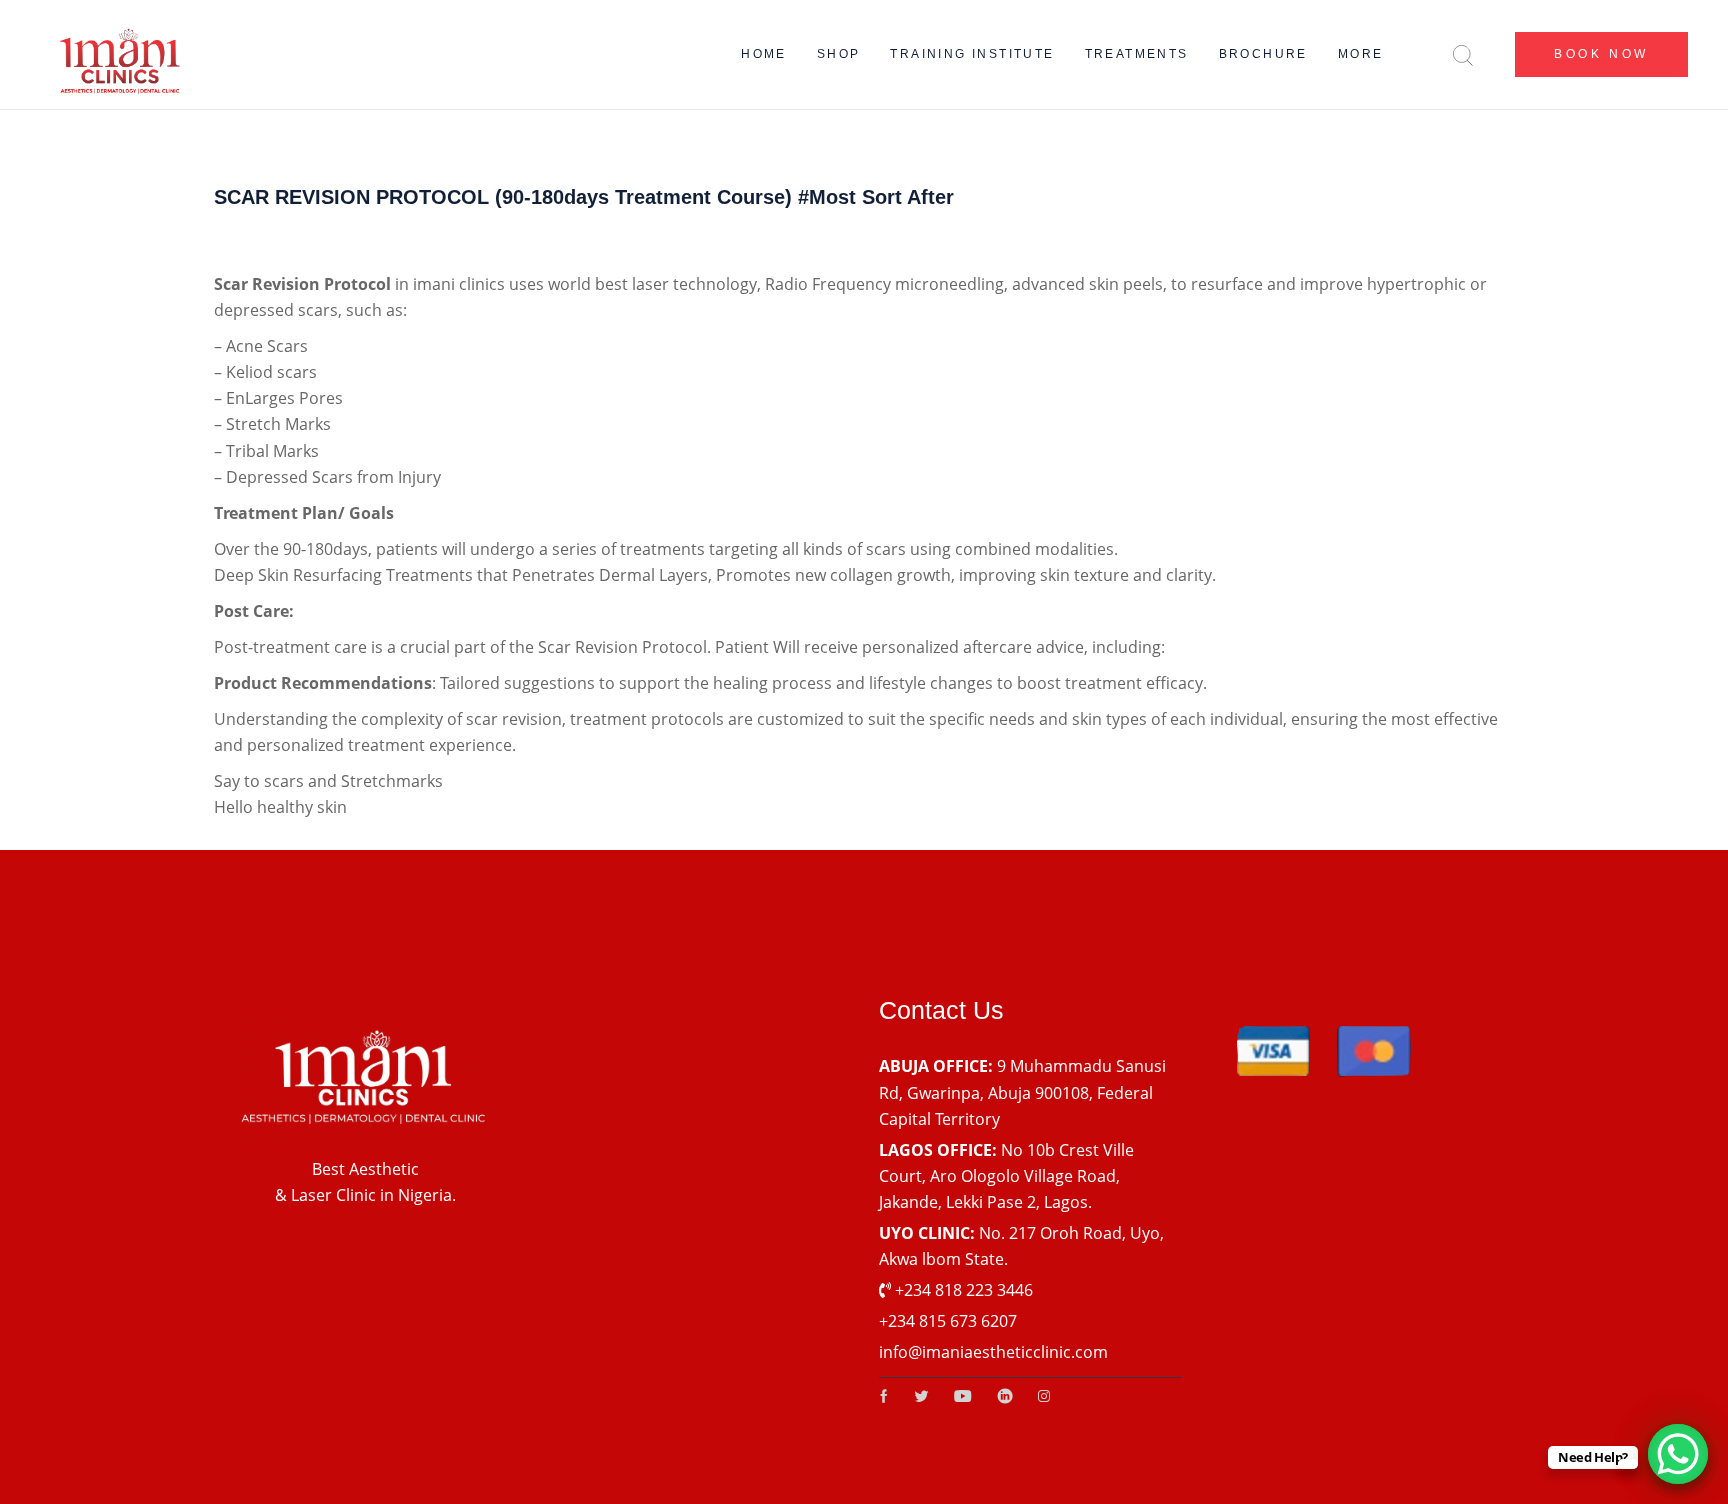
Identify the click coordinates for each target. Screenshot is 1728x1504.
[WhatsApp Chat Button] (1678, 1454)
